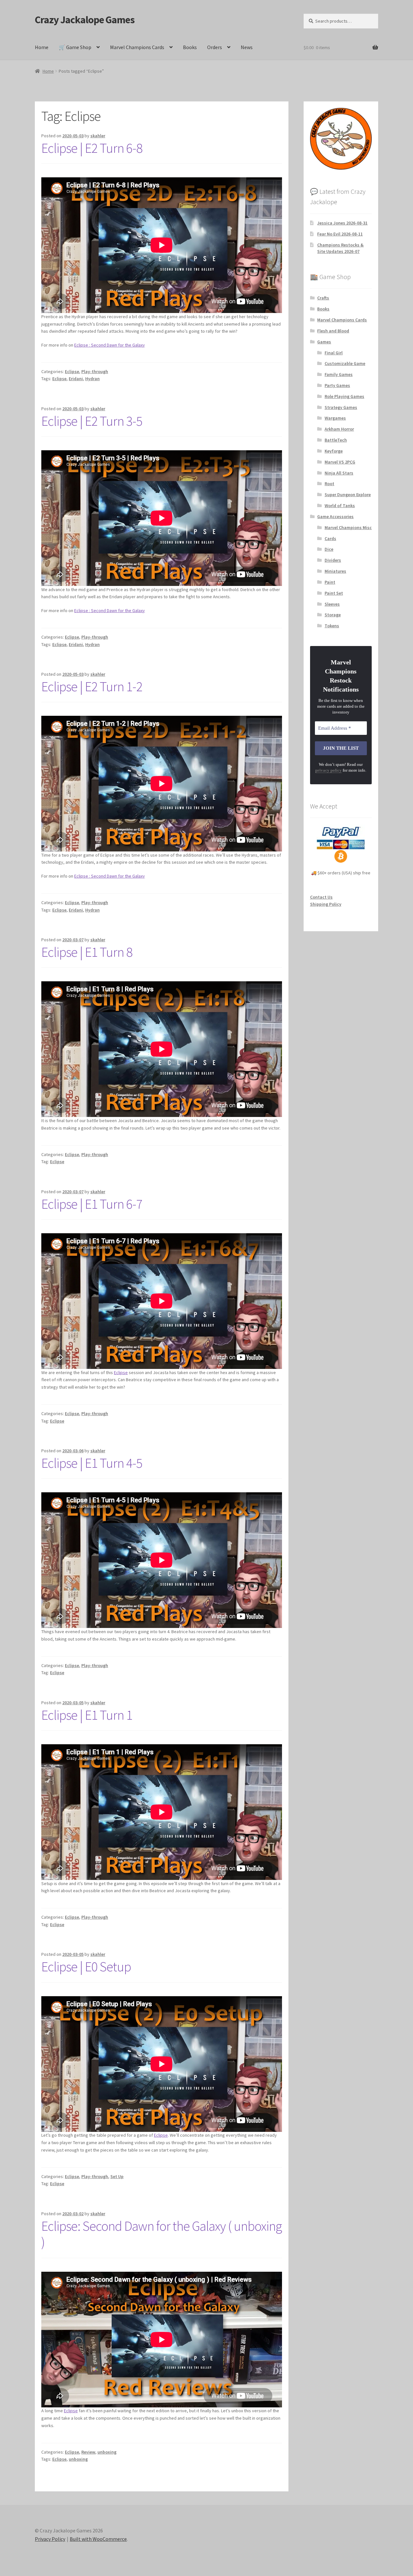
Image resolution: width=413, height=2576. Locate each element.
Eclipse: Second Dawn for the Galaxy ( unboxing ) (161, 2234)
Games (324, 342)
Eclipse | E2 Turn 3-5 (92, 421)
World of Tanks (340, 506)
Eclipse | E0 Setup (86, 1966)
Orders (215, 47)
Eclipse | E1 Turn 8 (87, 952)
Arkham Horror (339, 429)
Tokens (332, 626)
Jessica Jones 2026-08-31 (342, 223)
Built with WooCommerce (98, 2539)
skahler (98, 136)
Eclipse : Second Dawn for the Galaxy (110, 345)
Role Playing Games (344, 396)
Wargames (335, 418)
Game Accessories (335, 516)
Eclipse (72, 371)
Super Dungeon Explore (348, 495)
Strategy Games (341, 407)
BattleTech (336, 440)
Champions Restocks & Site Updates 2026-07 (340, 248)
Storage (333, 615)
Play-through (95, 371)
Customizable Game (345, 363)
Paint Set (334, 593)
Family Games (339, 374)
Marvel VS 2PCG (340, 462)
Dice (329, 549)
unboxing (107, 2452)
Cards (330, 538)
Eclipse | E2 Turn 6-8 (92, 148)
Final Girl (334, 353)
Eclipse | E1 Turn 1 (87, 1715)
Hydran (92, 379)
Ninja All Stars (339, 473)
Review (88, 2452)
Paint (330, 582)
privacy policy (328, 770)
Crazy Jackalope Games (85, 20)
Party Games (337, 385)
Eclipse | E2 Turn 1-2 (92, 686)
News (247, 47)
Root (329, 484)
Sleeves (332, 604)
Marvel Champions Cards (137, 47)
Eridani (76, 379)
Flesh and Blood (333, 331)
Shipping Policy (326, 904)
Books (190, 47)
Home (42, 47)
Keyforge (334, 451)
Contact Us (321, 897)
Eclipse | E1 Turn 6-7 (92, 1204)
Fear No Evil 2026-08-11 (340, 234)
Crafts (323, 298)
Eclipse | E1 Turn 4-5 (92, 1463)
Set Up (117, 2176)
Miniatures (335, 571)
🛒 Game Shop (75, 47)
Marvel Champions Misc (348, 527)
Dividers (333, 560)
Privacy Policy (50, 2539)
